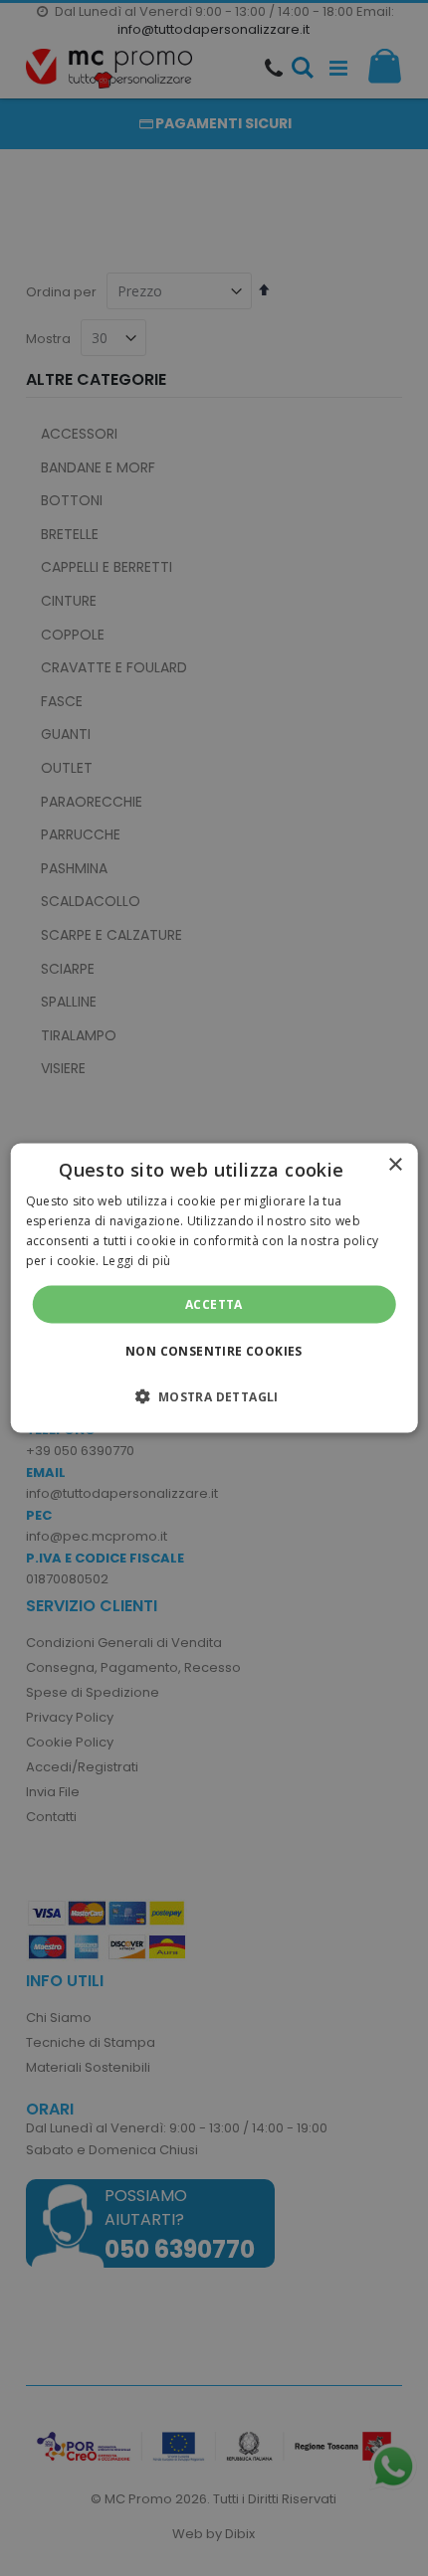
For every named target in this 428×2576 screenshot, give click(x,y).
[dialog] (214, 1288)
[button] (214, 1395)
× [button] (395, 1165)
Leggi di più (137, 1260)
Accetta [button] (214, 1303)
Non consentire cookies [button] (214, 1350)
